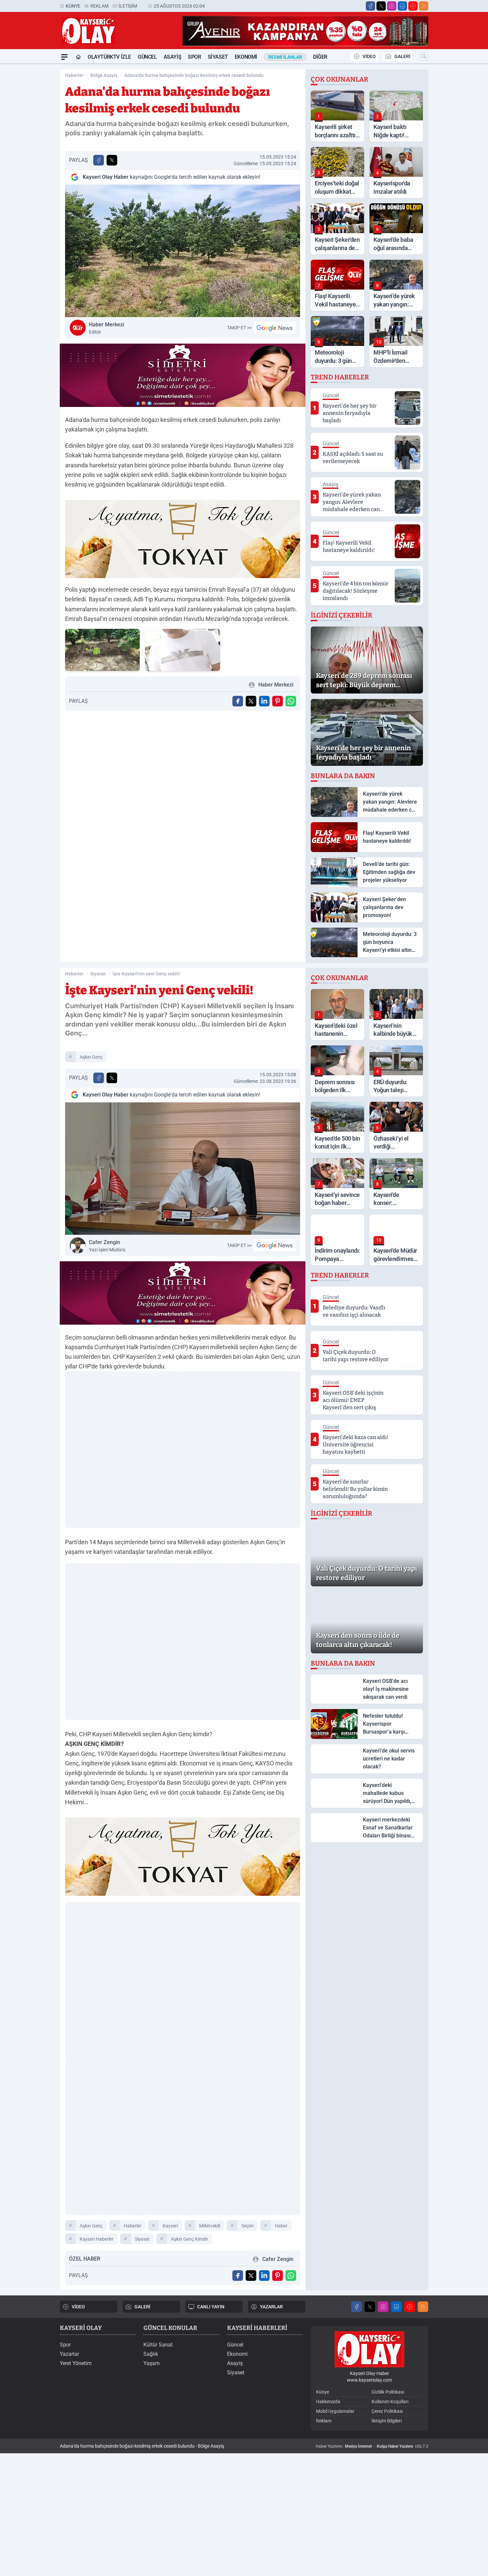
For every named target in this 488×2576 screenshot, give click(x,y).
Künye (73, 6)
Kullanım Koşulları (390, 2402)
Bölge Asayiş (104, 75)
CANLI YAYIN (211, 2307)
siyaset (142, 2239)
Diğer (320, 57)
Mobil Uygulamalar (335, 2411)
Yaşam (152, 2363)
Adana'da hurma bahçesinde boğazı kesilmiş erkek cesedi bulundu (194, 75)
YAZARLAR (271, 2307)
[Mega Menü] (64, 57)
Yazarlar (69, 2354)
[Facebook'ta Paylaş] (99, 160)
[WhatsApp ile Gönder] (291, 701)
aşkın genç (91, 1057)
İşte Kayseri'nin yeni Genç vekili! (146, 974)
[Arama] (424, 56)
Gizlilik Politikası (388, 2392)
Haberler (74, 75)
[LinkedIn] (402, 6)
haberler (133, 2226)
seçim (247, 2226)
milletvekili (210, 2226)
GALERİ (402, 56)
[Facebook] (370, 6)
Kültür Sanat (158, 2345)
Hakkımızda (328, 2402)
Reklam (99, 6)
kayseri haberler (97, 2239)
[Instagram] (392, 6)
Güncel (147, 57)
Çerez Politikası (387, 2411)
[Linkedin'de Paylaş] (264, 701)
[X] (381, 6)
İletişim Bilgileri (387, 2421)
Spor (194, 57)
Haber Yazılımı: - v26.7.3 (372, 2446)
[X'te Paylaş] (112, 160)
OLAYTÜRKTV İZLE (109, 57)
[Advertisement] (28, 164)
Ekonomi (246, 57)
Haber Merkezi (107, 328)
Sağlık (151, 2354)
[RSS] (424, 6)
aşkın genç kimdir (190, 2239)
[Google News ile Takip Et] (275, 328)
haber (281, 2226)
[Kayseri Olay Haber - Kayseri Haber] (369, 2349)
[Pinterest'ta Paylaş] (278, 701)
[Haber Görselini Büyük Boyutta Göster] (183, 251)
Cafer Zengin (107, 1246)
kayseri (170, 2226)
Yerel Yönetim (76, 2363)
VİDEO (369, 56)
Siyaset (218, 57)
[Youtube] (413, 6)
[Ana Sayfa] (78, 57)
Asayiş (173, 57)
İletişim (128, 6)
